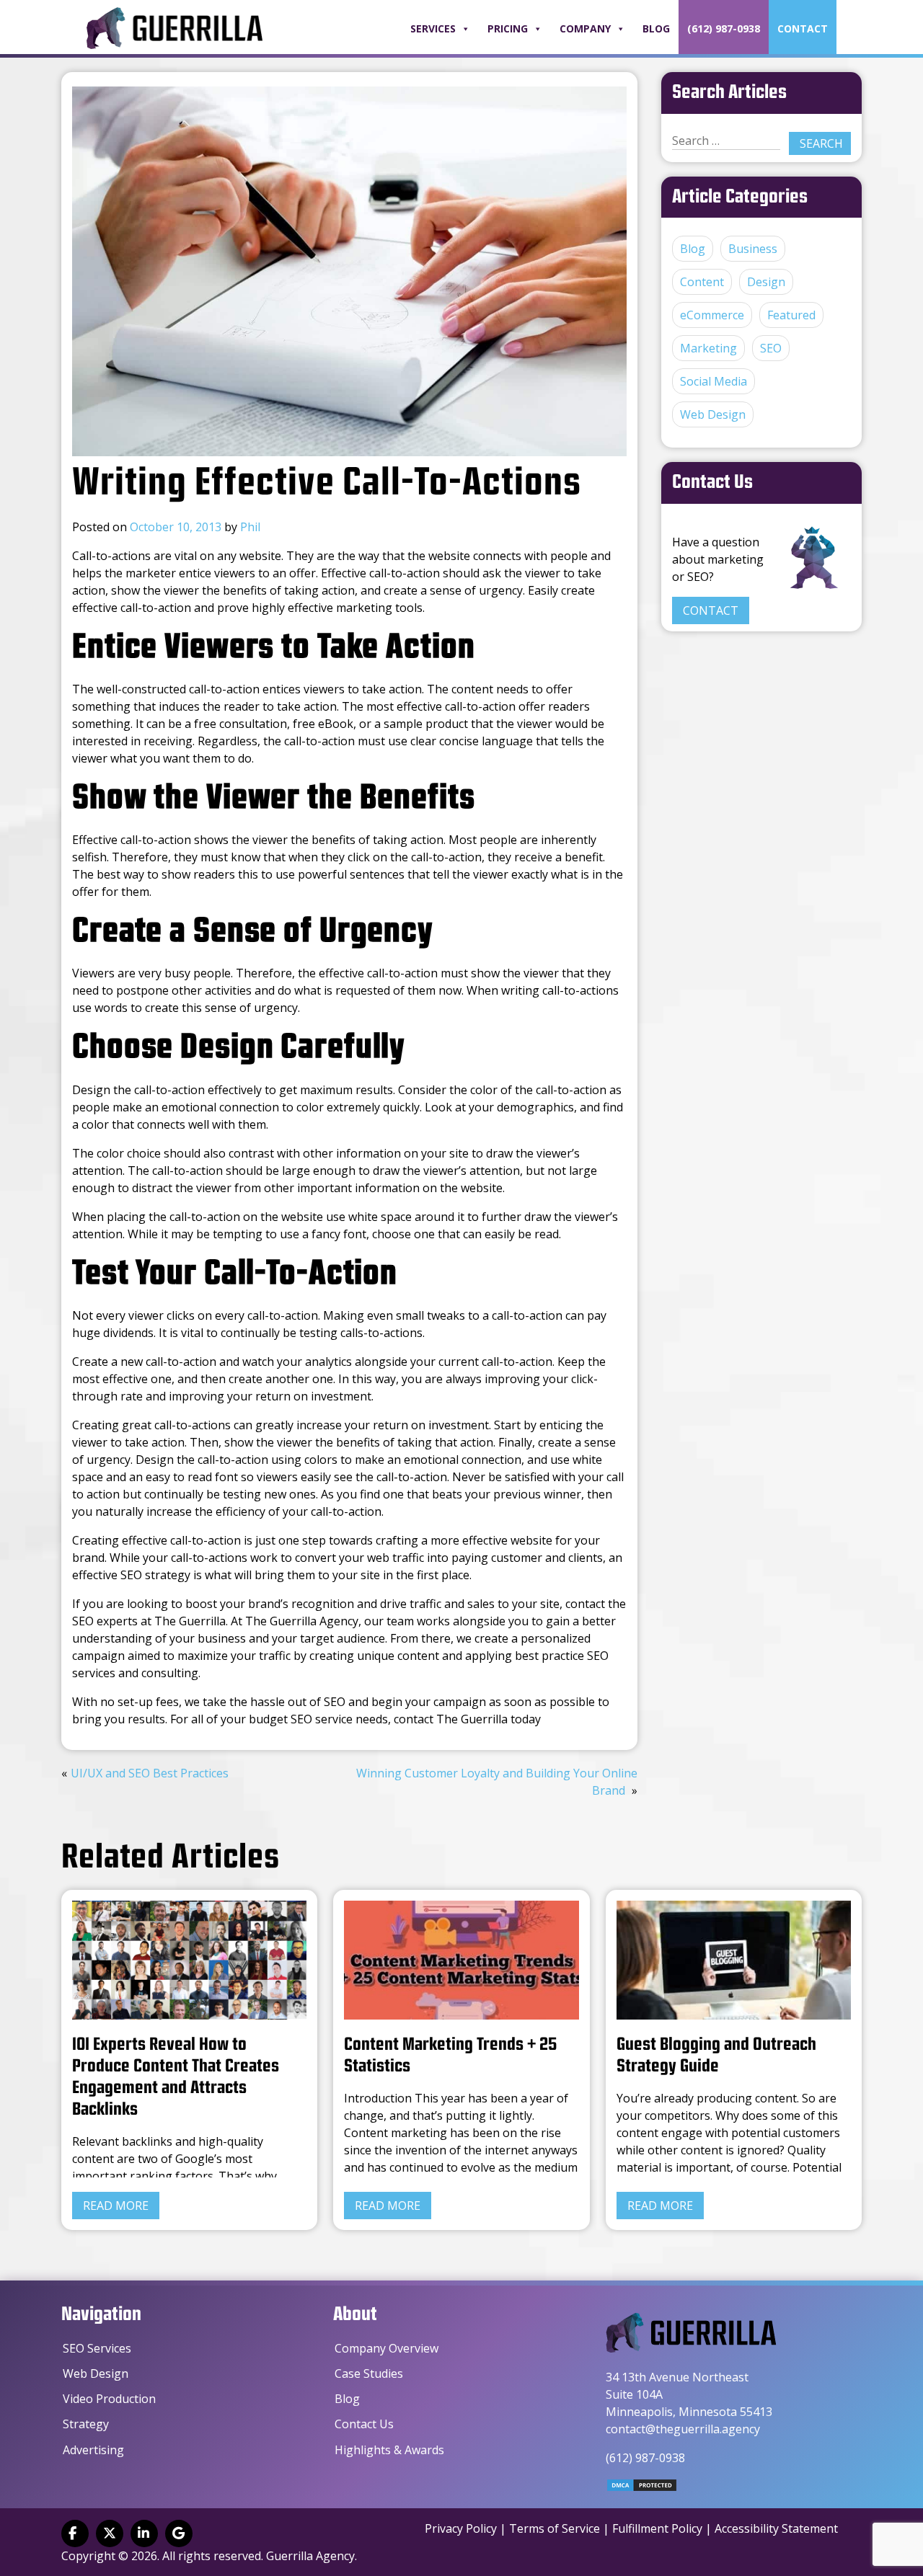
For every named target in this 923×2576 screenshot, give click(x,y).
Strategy (86, 2424)
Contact (803, 28)
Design (766, 282)
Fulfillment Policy (657, 2528)
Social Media (714, 381)
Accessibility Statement (776, 2528)
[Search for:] (726, 141)
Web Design (713, 414)
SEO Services (97, 2348)
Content (702, 282)
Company (585, 28)
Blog (656, 28)
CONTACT (711, 610)
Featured (791, 315)
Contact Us (364, 2424)
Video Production (109, 2399)
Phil (250, 527)
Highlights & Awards (389, 2450)
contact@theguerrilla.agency (683, 2429)
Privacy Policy (461, 2528)
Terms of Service (555, 2528)
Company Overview (387, 2348)
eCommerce (712, 315)
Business (753, 249)
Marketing (708, 348)
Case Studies (369, 2373)
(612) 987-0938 (724, 28)
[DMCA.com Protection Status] (642, 2488)
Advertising (93, 2450)
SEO (771, 348)
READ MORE (116, 2206)
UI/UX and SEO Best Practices (150, 1773)
